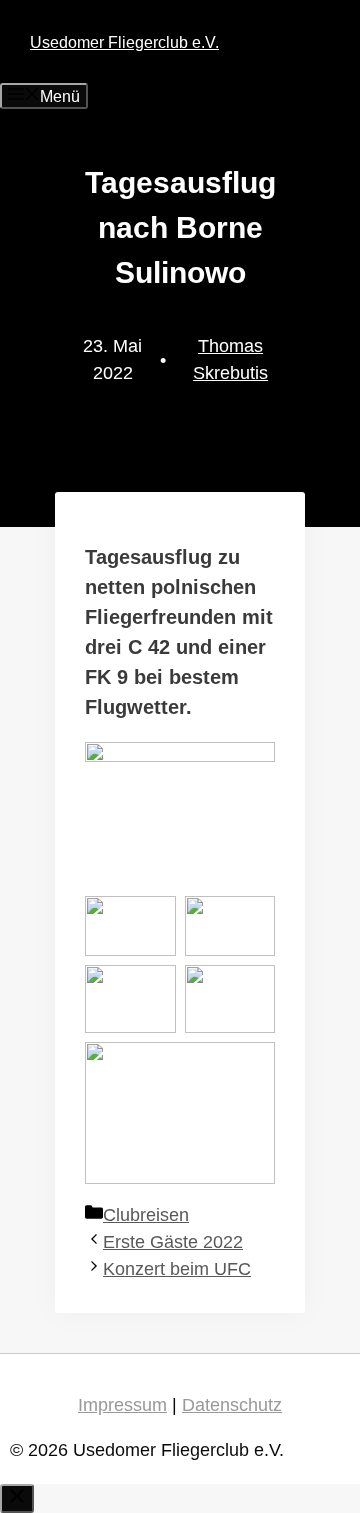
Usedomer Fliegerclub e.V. (124, 42)
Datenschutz (232, 1405)
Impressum (122, 1405)
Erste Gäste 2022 (173, 1242)
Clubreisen (146, 1215)
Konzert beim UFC (177, 1269)
